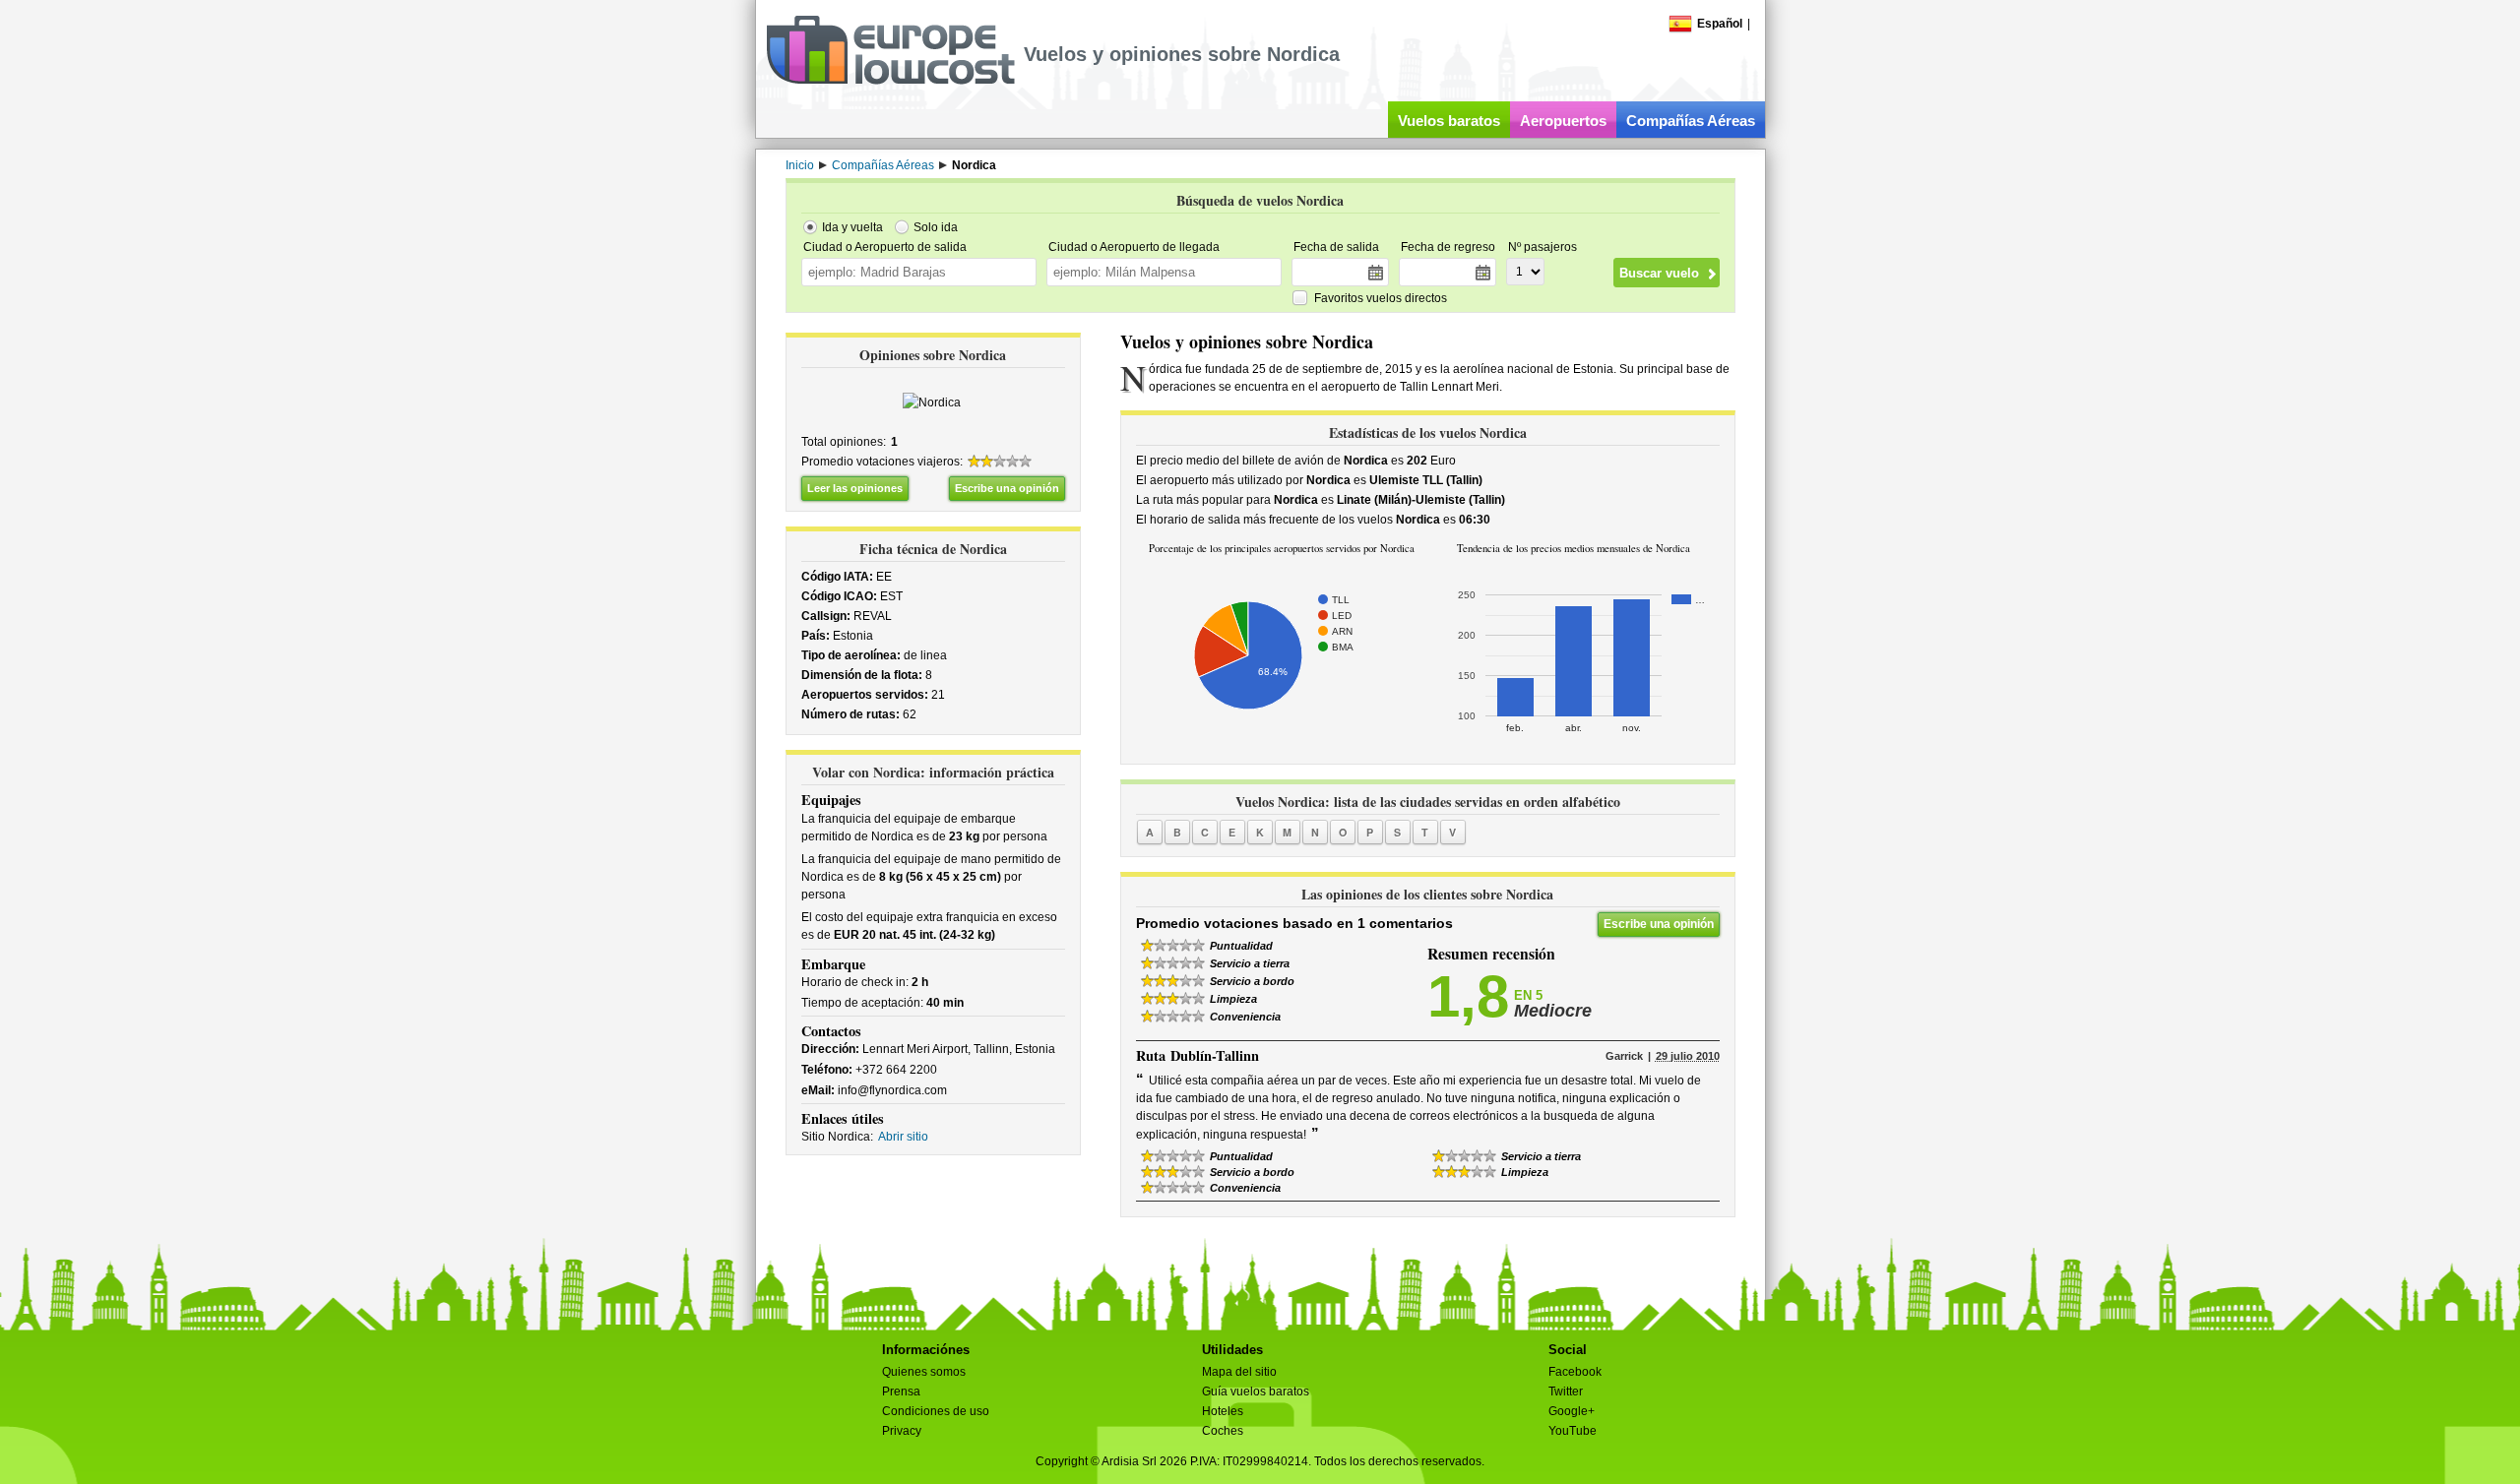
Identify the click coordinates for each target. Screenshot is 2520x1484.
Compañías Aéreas (1691, 121)
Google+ (1572, 1411)
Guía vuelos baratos (1256, 1391)
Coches (1223, 1431)
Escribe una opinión (1007, 488)
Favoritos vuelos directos (1381, 298)
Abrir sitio (903, 1137)
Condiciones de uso (936, 1411)
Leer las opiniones (855, 488)
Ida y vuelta (852, 227)
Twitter (1566, 1391)
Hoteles (1223, 1411)
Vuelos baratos (1449, 121)
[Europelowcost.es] (890, 81)
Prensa (901, 1391)
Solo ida (936, 227)
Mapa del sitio (1239, 1372)
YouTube (1573, 1431)
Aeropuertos (1563, 121)
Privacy (902, 1431)
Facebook (1575, 1372)
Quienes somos (924, 1372)
